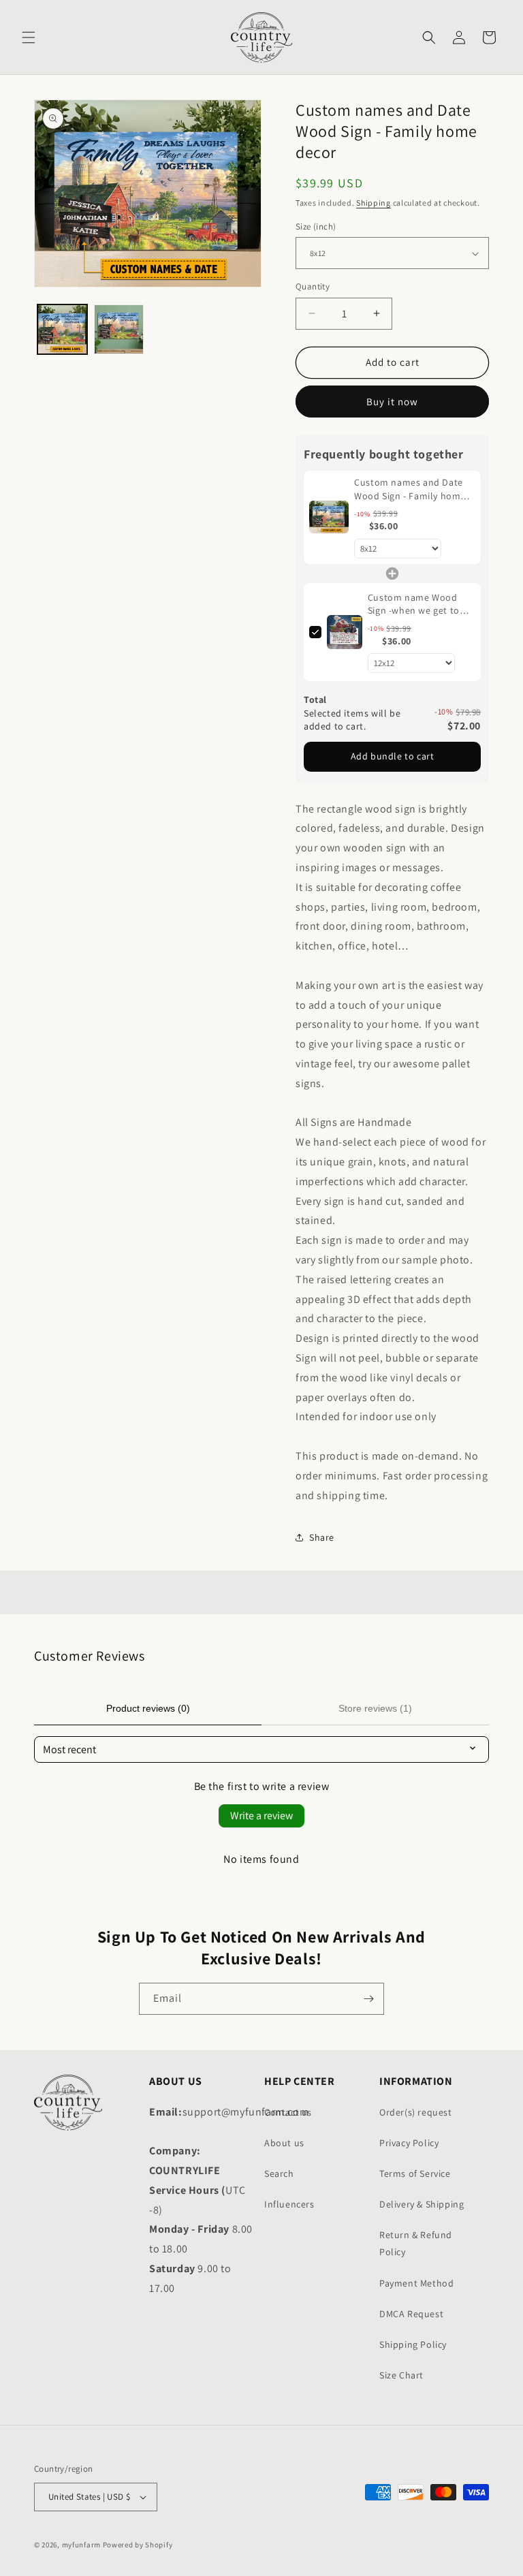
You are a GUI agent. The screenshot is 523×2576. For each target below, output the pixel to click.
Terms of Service (415, 2173)
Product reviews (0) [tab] (148, 1708)
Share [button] (322, 1537)
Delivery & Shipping (422, 2204)
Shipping (374, 203)
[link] (329, 517)
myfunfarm (81, 2545)
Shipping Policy (413, 2344)
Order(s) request (416, 2112)
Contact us (288, 2112)
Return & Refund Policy (416, 2243)
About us (284, 2143)
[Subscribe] (368, 1999)
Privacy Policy (409, 2143)
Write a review (261, 1816)
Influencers (289, 2204)
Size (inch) (316, 226)
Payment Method (416, 2283)
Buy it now (392, 402)
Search (279, 2173)
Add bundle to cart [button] (393, 756)
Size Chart (401, 2375)
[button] (29, 37)
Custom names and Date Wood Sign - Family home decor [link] (410, 489)
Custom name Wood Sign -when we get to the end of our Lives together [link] (414, 604)
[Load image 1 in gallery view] (62, 329)
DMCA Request (411, 2314)
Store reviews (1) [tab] (375, 1708)
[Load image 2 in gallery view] (119, 329)
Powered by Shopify (138, 2545)
